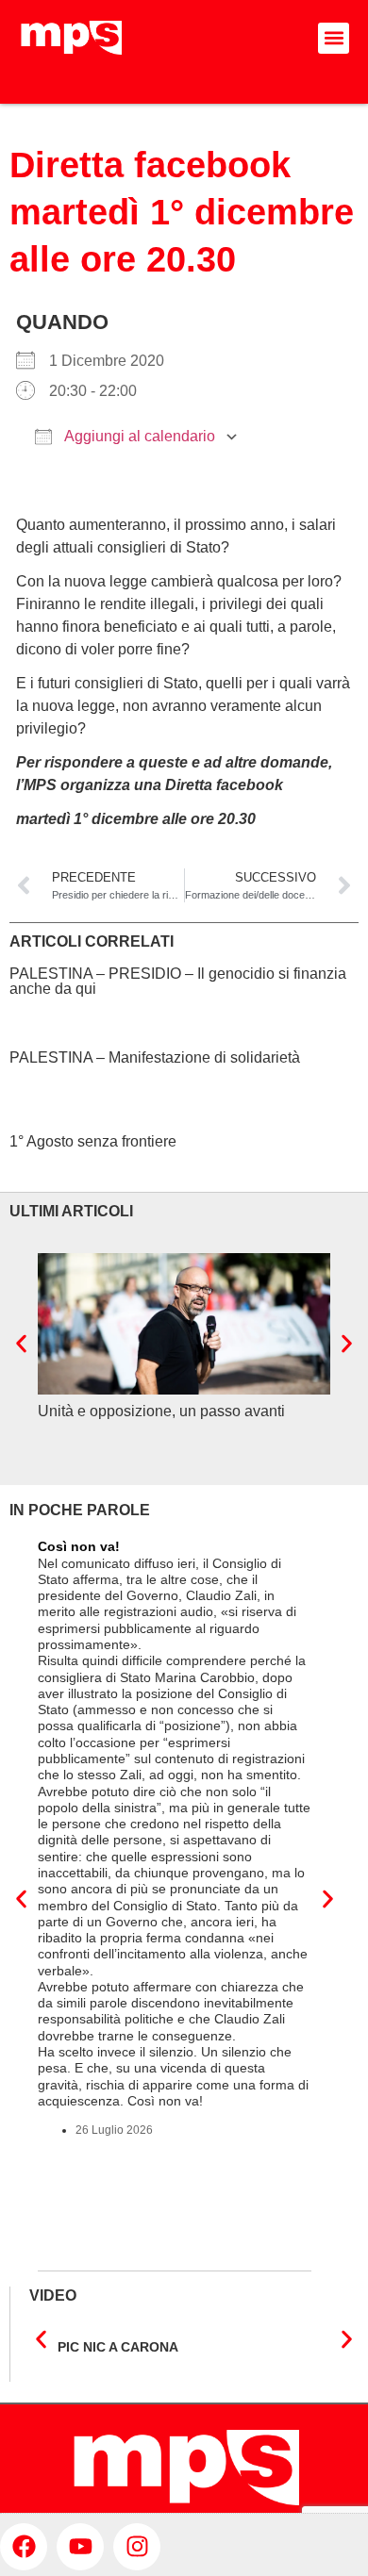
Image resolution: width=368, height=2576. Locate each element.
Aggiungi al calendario (138, 436)
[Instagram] (137, 2547)
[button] (334, 38)
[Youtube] (80, 2547)
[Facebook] (24, 2547)
